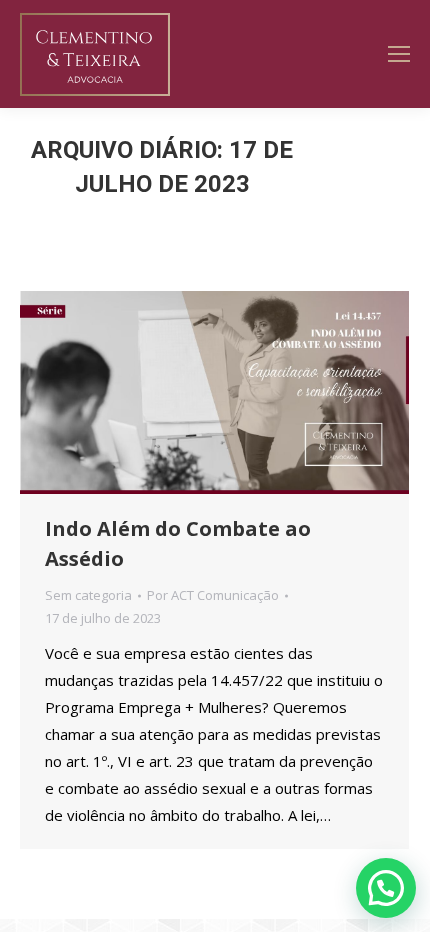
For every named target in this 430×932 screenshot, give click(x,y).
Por (213, 595)
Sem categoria (88, 595)
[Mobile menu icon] (399, 54)
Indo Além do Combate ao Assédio (178, 543)
